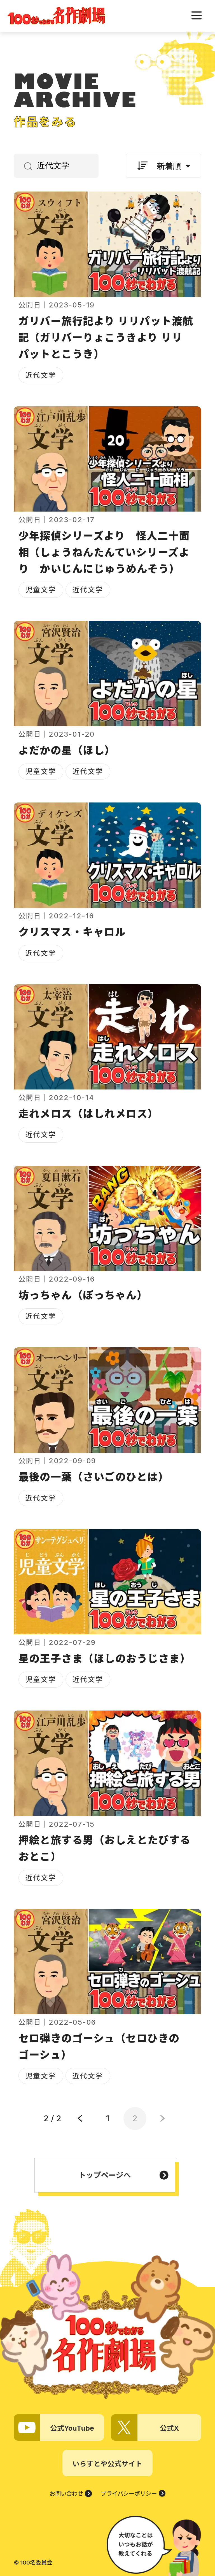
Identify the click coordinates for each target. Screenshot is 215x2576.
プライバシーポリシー (129, 2494)
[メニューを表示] (197, 15)
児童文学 (41, 590)
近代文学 (41, 375)
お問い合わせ (66, 2494)
